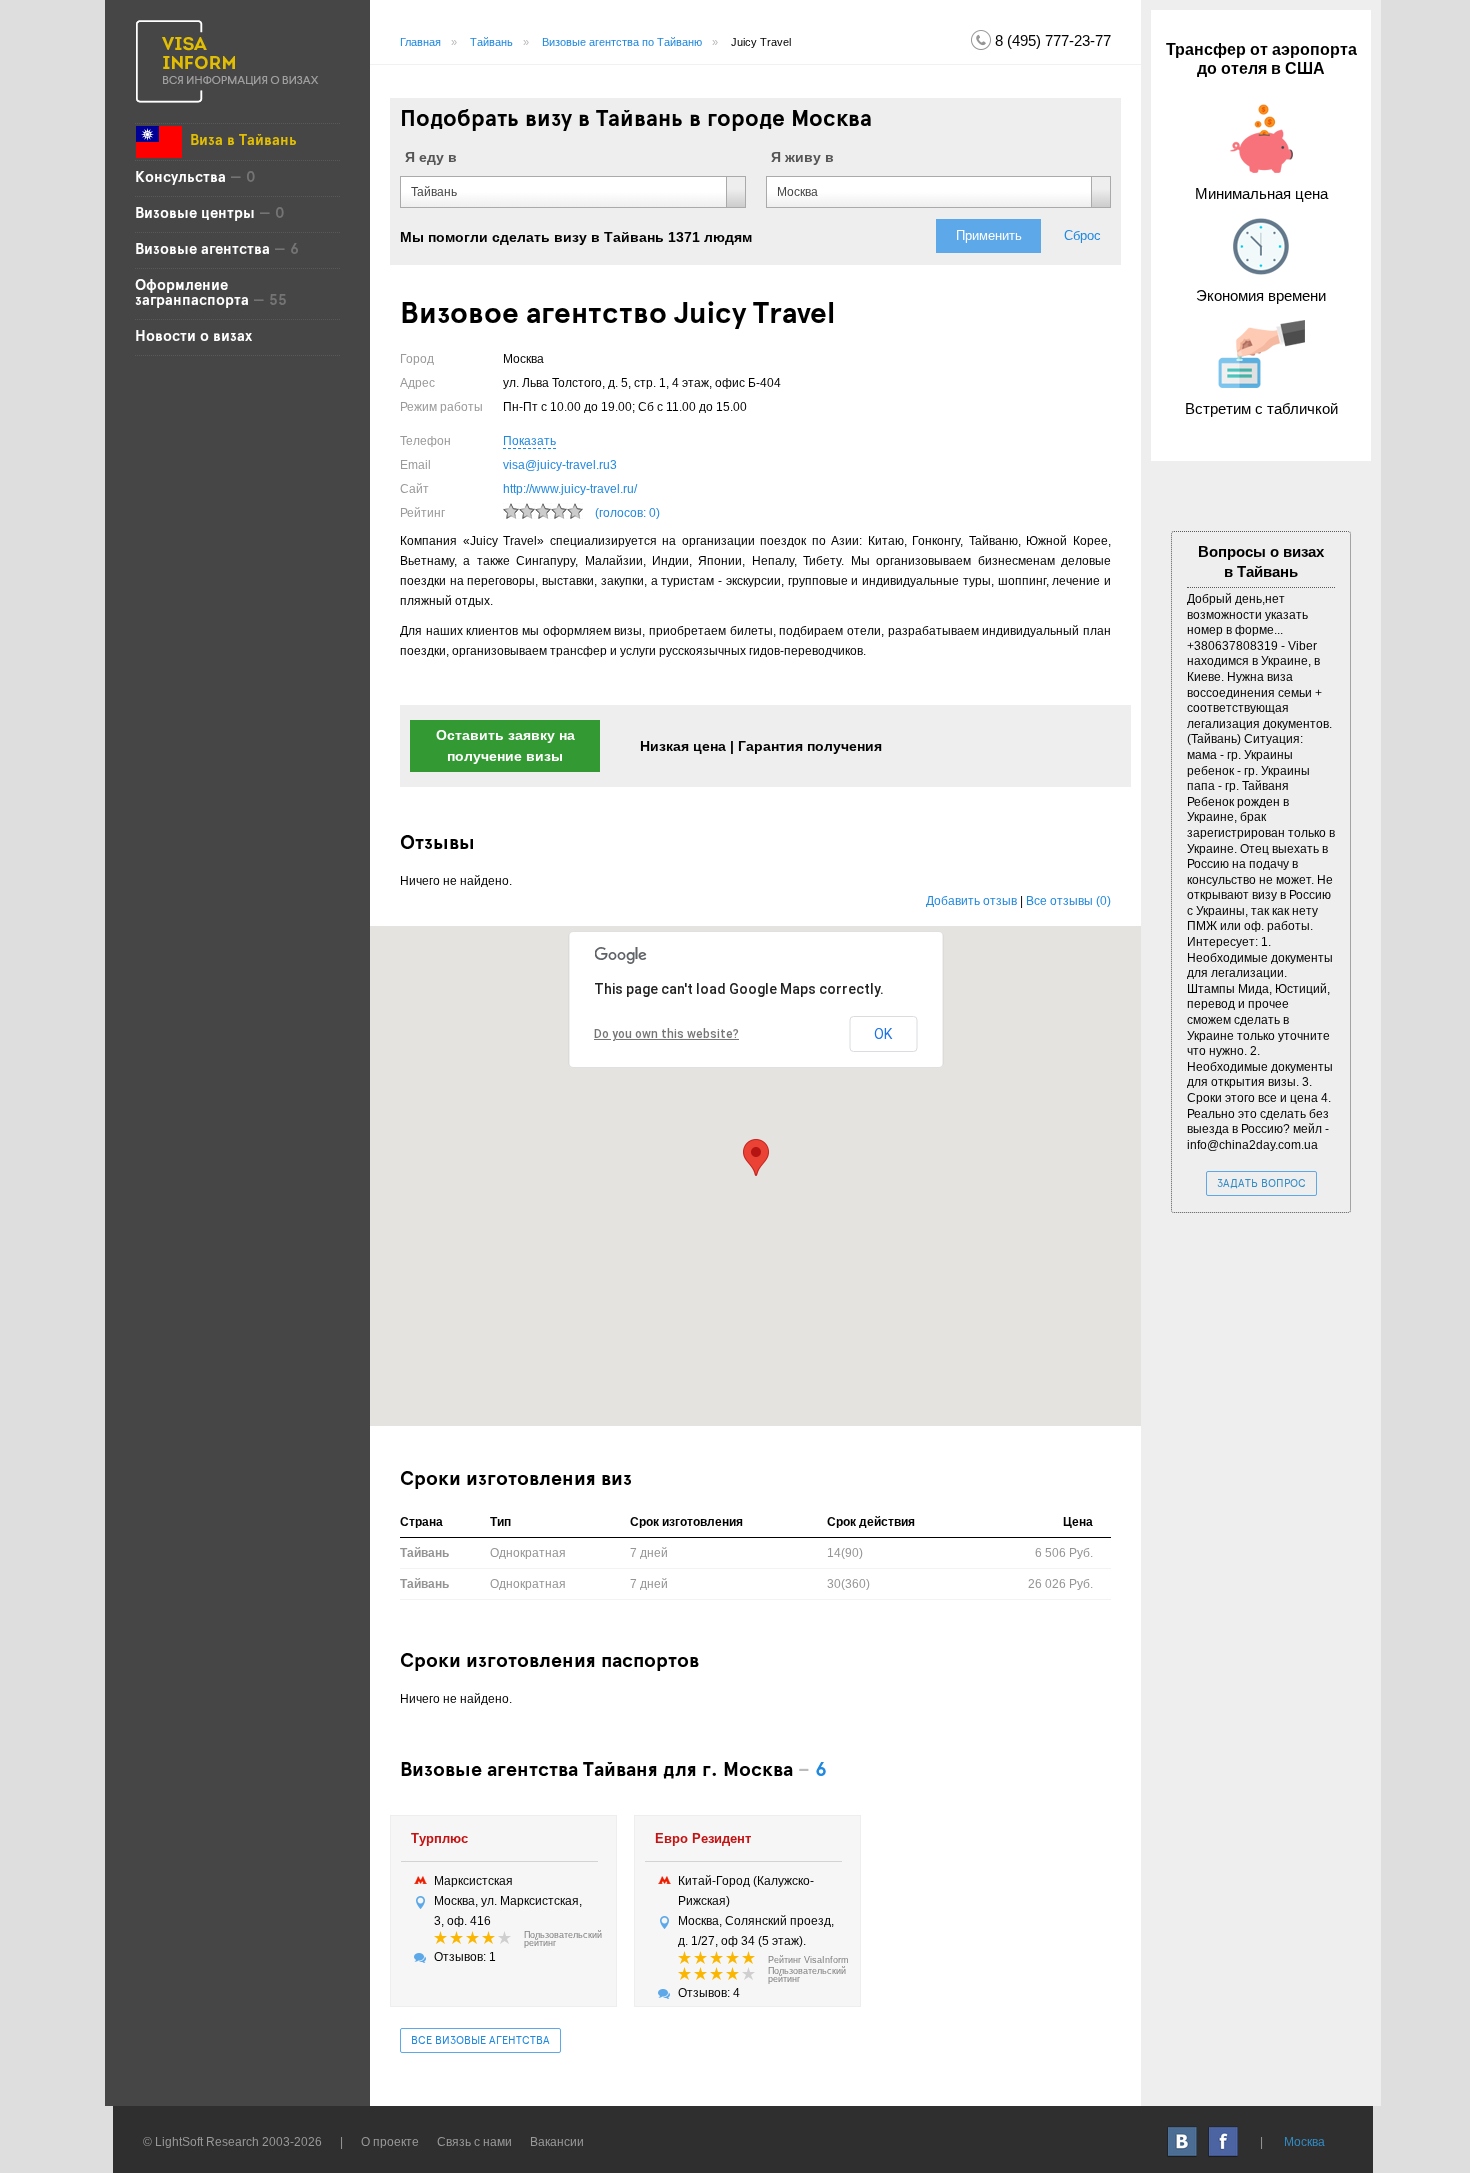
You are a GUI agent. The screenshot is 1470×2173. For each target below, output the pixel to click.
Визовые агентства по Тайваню (622, 42)
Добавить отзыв (971, 901)
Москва (1304, 2142)
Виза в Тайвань (243, 141)
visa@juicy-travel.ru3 (560, 465)
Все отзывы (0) (1068, 901)
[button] (756, 1157)
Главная (420, 42)
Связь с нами (474, 2142)
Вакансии (557, 2142)
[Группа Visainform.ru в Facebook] (1224, 2142)
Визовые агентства (202, 250)
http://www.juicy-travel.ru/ (570, 489)
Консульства (182, 178)
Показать (529, 441)
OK (883, 1034)
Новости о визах (193, 337)
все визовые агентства (480, 2041)
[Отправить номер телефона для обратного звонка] (981, 39)
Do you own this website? (666, 1034)
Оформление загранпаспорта (192, 293)
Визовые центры (195, 214)
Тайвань (491, 42)
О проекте (390, 2142)
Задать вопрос (1261, 1184)
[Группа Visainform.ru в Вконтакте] (1183, 2142)
